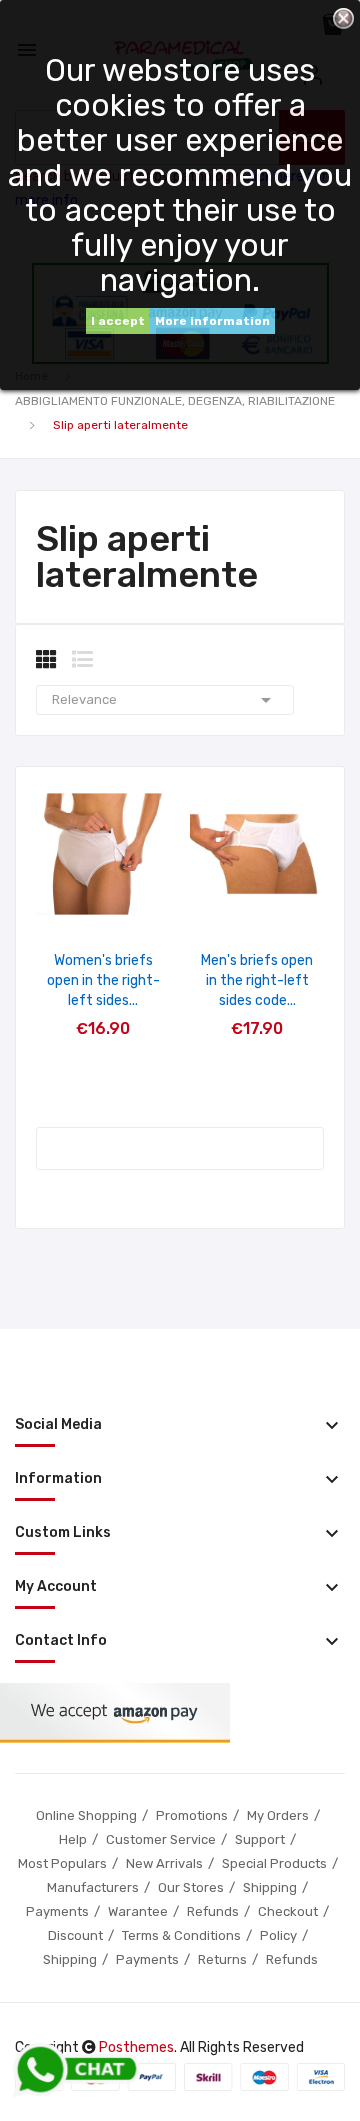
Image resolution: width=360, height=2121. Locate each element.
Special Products (274, 1863)
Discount (75, 1935)
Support (260, 1839)
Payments (57, 1911)
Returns (222, 1959)
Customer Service (161, 1839)
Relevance (165, 700)
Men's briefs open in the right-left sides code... (257, 980)
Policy (278, 1935)
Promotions (192, 1815)
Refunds (213, 1911)
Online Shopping (86, 1815)
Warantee (138, 1911)
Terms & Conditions (181, 1935)
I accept (118, 321)
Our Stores (191, 1887)
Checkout (288, 1911)
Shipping (270, 1887)
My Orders (278, 1815)
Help (73, 1839)
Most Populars (62, 1863)
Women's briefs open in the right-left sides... (103, 980)
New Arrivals (164, 1863)
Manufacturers (93, 1887)
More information (212, 321)
